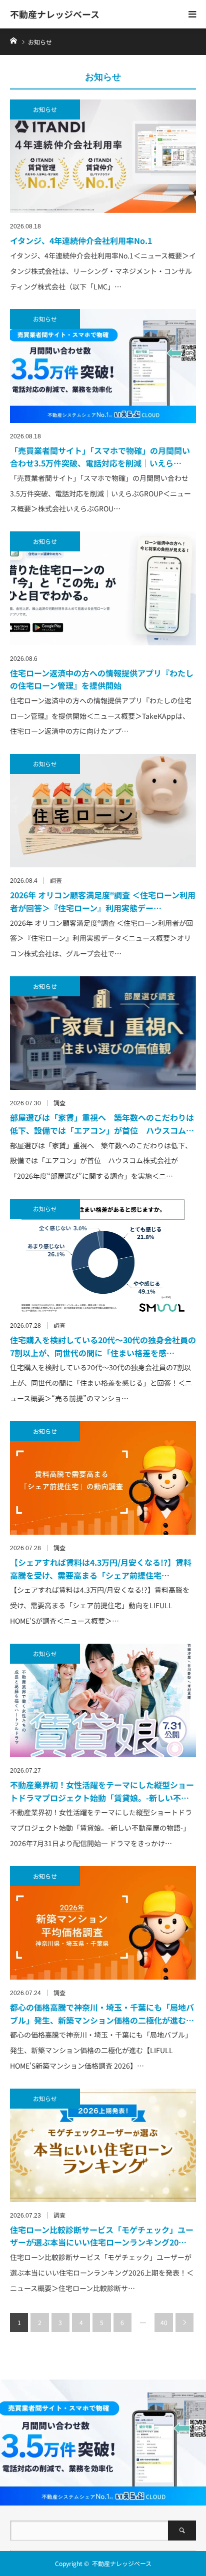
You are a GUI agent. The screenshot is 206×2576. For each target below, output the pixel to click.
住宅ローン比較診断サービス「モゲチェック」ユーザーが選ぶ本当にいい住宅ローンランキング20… (102, 2236)
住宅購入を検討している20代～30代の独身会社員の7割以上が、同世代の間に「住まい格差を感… (103, 1346)
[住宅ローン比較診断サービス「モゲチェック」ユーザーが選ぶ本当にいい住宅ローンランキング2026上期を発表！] (103, 2145)
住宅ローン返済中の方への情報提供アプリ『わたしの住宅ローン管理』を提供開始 (102, 679)
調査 (56, 880)
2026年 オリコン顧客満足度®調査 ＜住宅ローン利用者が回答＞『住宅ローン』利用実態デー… (103, 901)
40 (164, 2322)
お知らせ (45, 109)
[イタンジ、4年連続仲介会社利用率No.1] (103, 156)
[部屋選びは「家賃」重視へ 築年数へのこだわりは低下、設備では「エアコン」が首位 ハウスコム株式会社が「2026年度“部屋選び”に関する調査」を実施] (103, 1033)
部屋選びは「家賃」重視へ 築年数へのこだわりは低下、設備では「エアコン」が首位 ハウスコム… (102, 1124)
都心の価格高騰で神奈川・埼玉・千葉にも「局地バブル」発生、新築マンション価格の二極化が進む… (102, 2014)
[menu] (192, 14)
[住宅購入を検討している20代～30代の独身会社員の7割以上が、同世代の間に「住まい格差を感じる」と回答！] (103, 1256)
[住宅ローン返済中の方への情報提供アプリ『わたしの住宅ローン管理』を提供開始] (103, 588)
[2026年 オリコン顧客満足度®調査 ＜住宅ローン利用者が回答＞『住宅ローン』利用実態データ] (103, 811)
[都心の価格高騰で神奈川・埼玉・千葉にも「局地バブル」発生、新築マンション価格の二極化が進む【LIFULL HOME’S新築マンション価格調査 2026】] (103, 1923)
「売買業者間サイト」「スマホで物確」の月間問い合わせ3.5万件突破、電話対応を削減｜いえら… (100, 457)
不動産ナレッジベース (55, 14)
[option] (103, 2443)
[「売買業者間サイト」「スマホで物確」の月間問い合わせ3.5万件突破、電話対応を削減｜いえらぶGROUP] (103, 366)
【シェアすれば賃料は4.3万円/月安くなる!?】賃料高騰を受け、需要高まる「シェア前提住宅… (101, 1569)
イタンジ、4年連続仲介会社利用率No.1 (81, 240)
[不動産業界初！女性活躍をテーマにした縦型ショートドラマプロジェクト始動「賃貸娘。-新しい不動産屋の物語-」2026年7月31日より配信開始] (103, 1700)
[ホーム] (13, 40)
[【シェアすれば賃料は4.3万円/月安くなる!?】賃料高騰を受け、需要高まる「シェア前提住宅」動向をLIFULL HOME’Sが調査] (103, 1478)
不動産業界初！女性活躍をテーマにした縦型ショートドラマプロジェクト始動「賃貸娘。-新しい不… (102, 1791)
